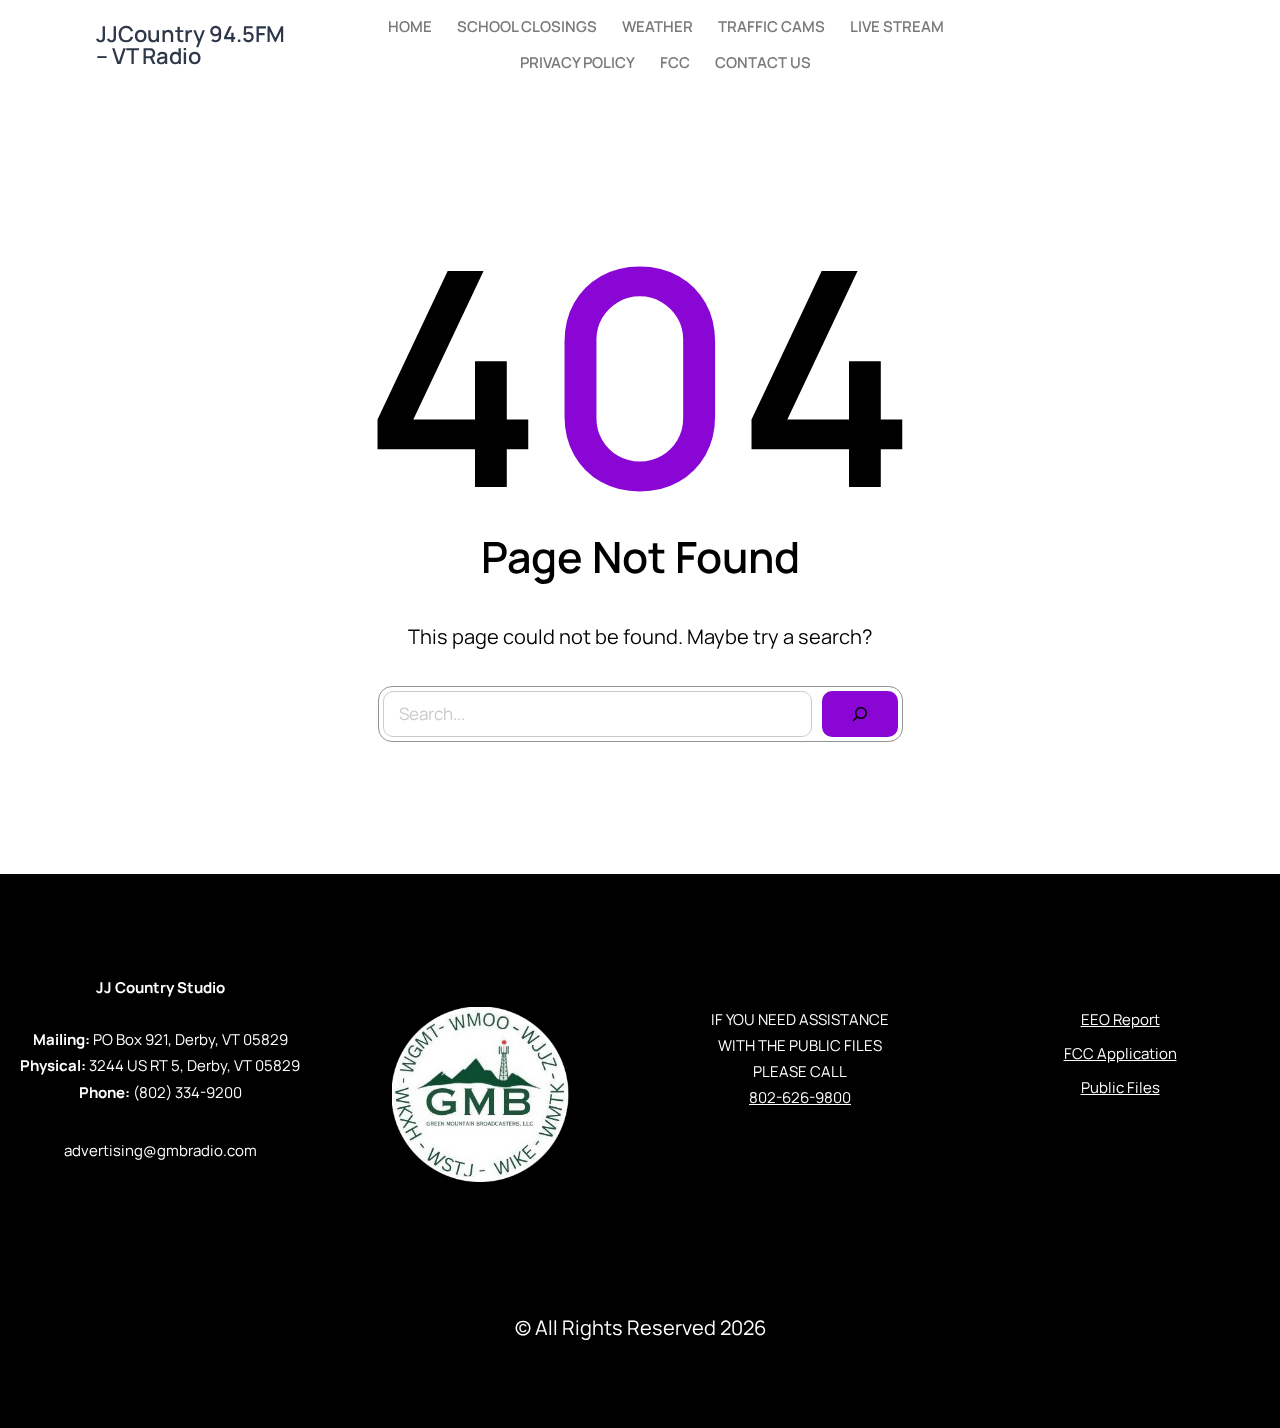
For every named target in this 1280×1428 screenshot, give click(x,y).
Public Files (1120, 1087)
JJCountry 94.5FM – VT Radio (190, 45)
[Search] (860, 714)
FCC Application (1120, 1053)
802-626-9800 (800, 1097)
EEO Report (1120, 1019)
